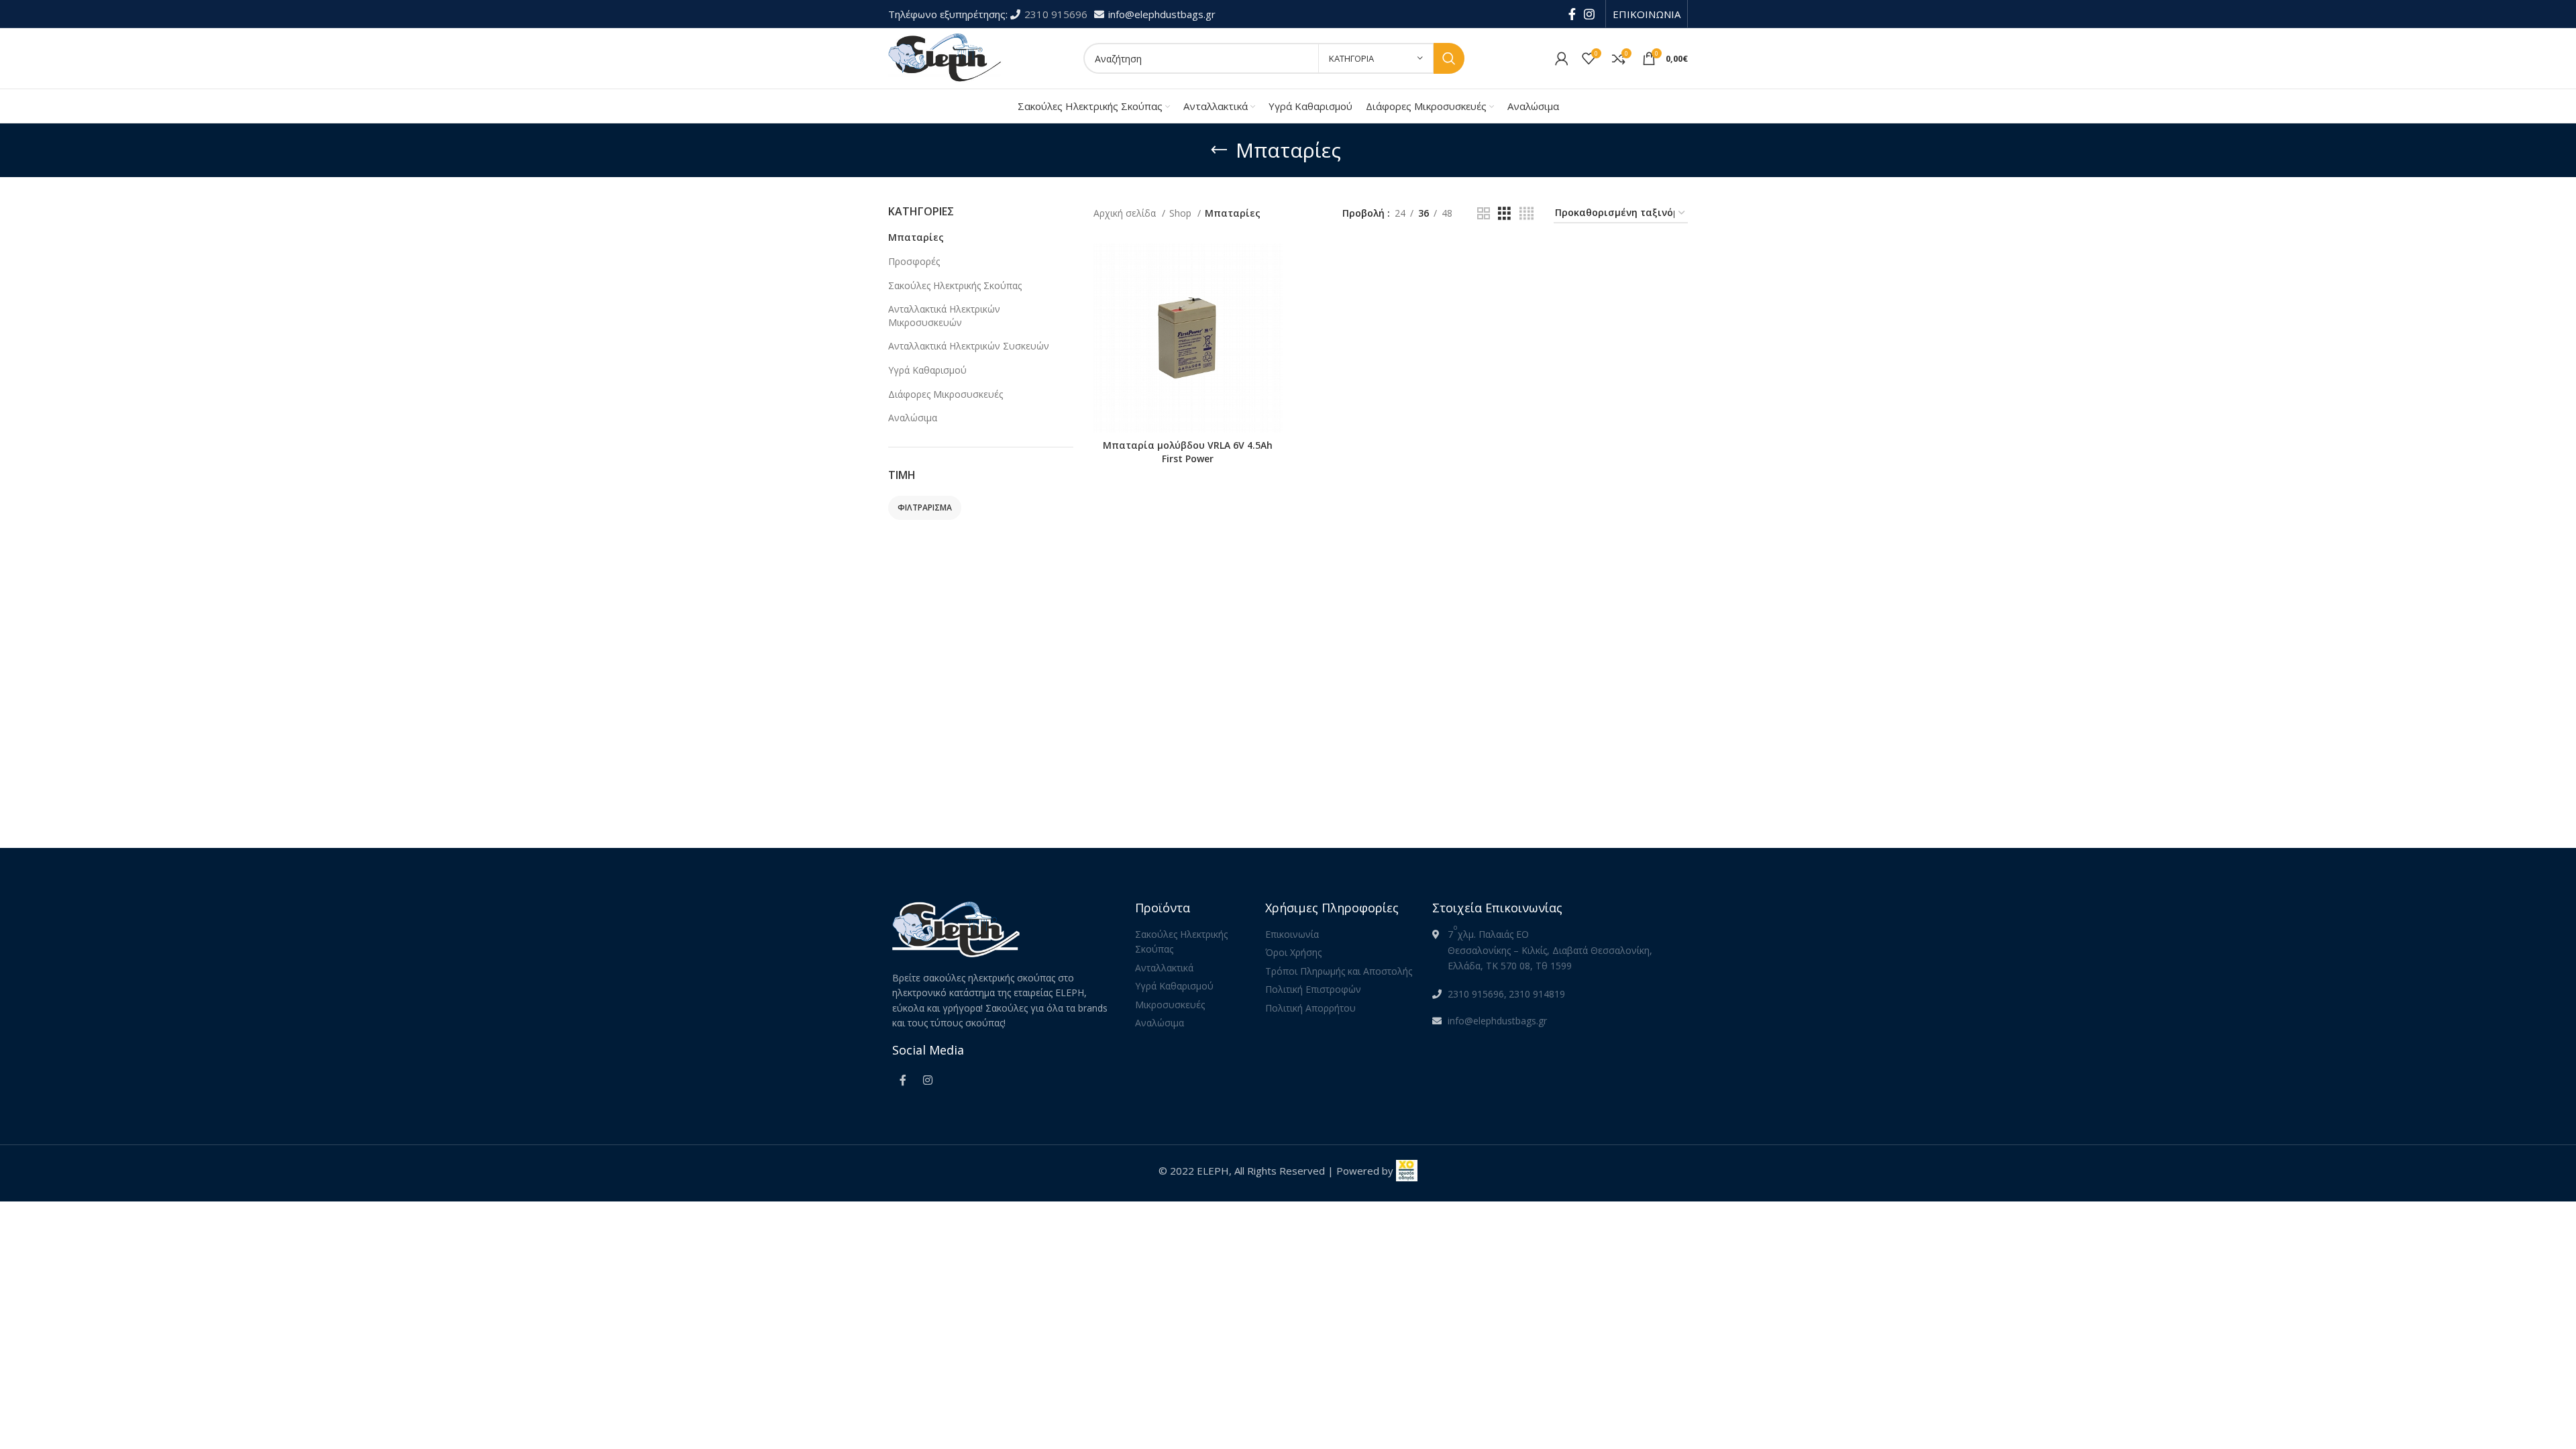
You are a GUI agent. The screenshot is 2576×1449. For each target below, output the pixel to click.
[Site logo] (946, 57)
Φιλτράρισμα (925, 507)
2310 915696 (1057, 14)
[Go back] (1219, 150)
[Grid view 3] (1504, 214)
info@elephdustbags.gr (1162, 14)
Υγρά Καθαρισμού (927, 370)
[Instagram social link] (1589, 14)
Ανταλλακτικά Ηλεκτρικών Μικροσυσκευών (944, 316)
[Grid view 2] (1484, 214)
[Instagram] (928, 1080)
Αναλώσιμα (913, 418)
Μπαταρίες (916, 237)
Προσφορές (914, 261)
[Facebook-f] (903, 1080)
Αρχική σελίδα (1126, 213)
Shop (1182, 213)
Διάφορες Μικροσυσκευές (946, 394)
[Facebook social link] (1572, 14)
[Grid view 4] (1526, 214)
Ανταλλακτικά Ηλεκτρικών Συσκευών (969, 346)
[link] (1407, 1171)
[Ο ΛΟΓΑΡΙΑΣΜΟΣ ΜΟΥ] (1562, 58)
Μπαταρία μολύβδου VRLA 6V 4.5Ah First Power (1188, 452)
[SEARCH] (1449, 58)
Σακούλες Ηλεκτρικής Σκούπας (955, 285)
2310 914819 (1537, 994)
